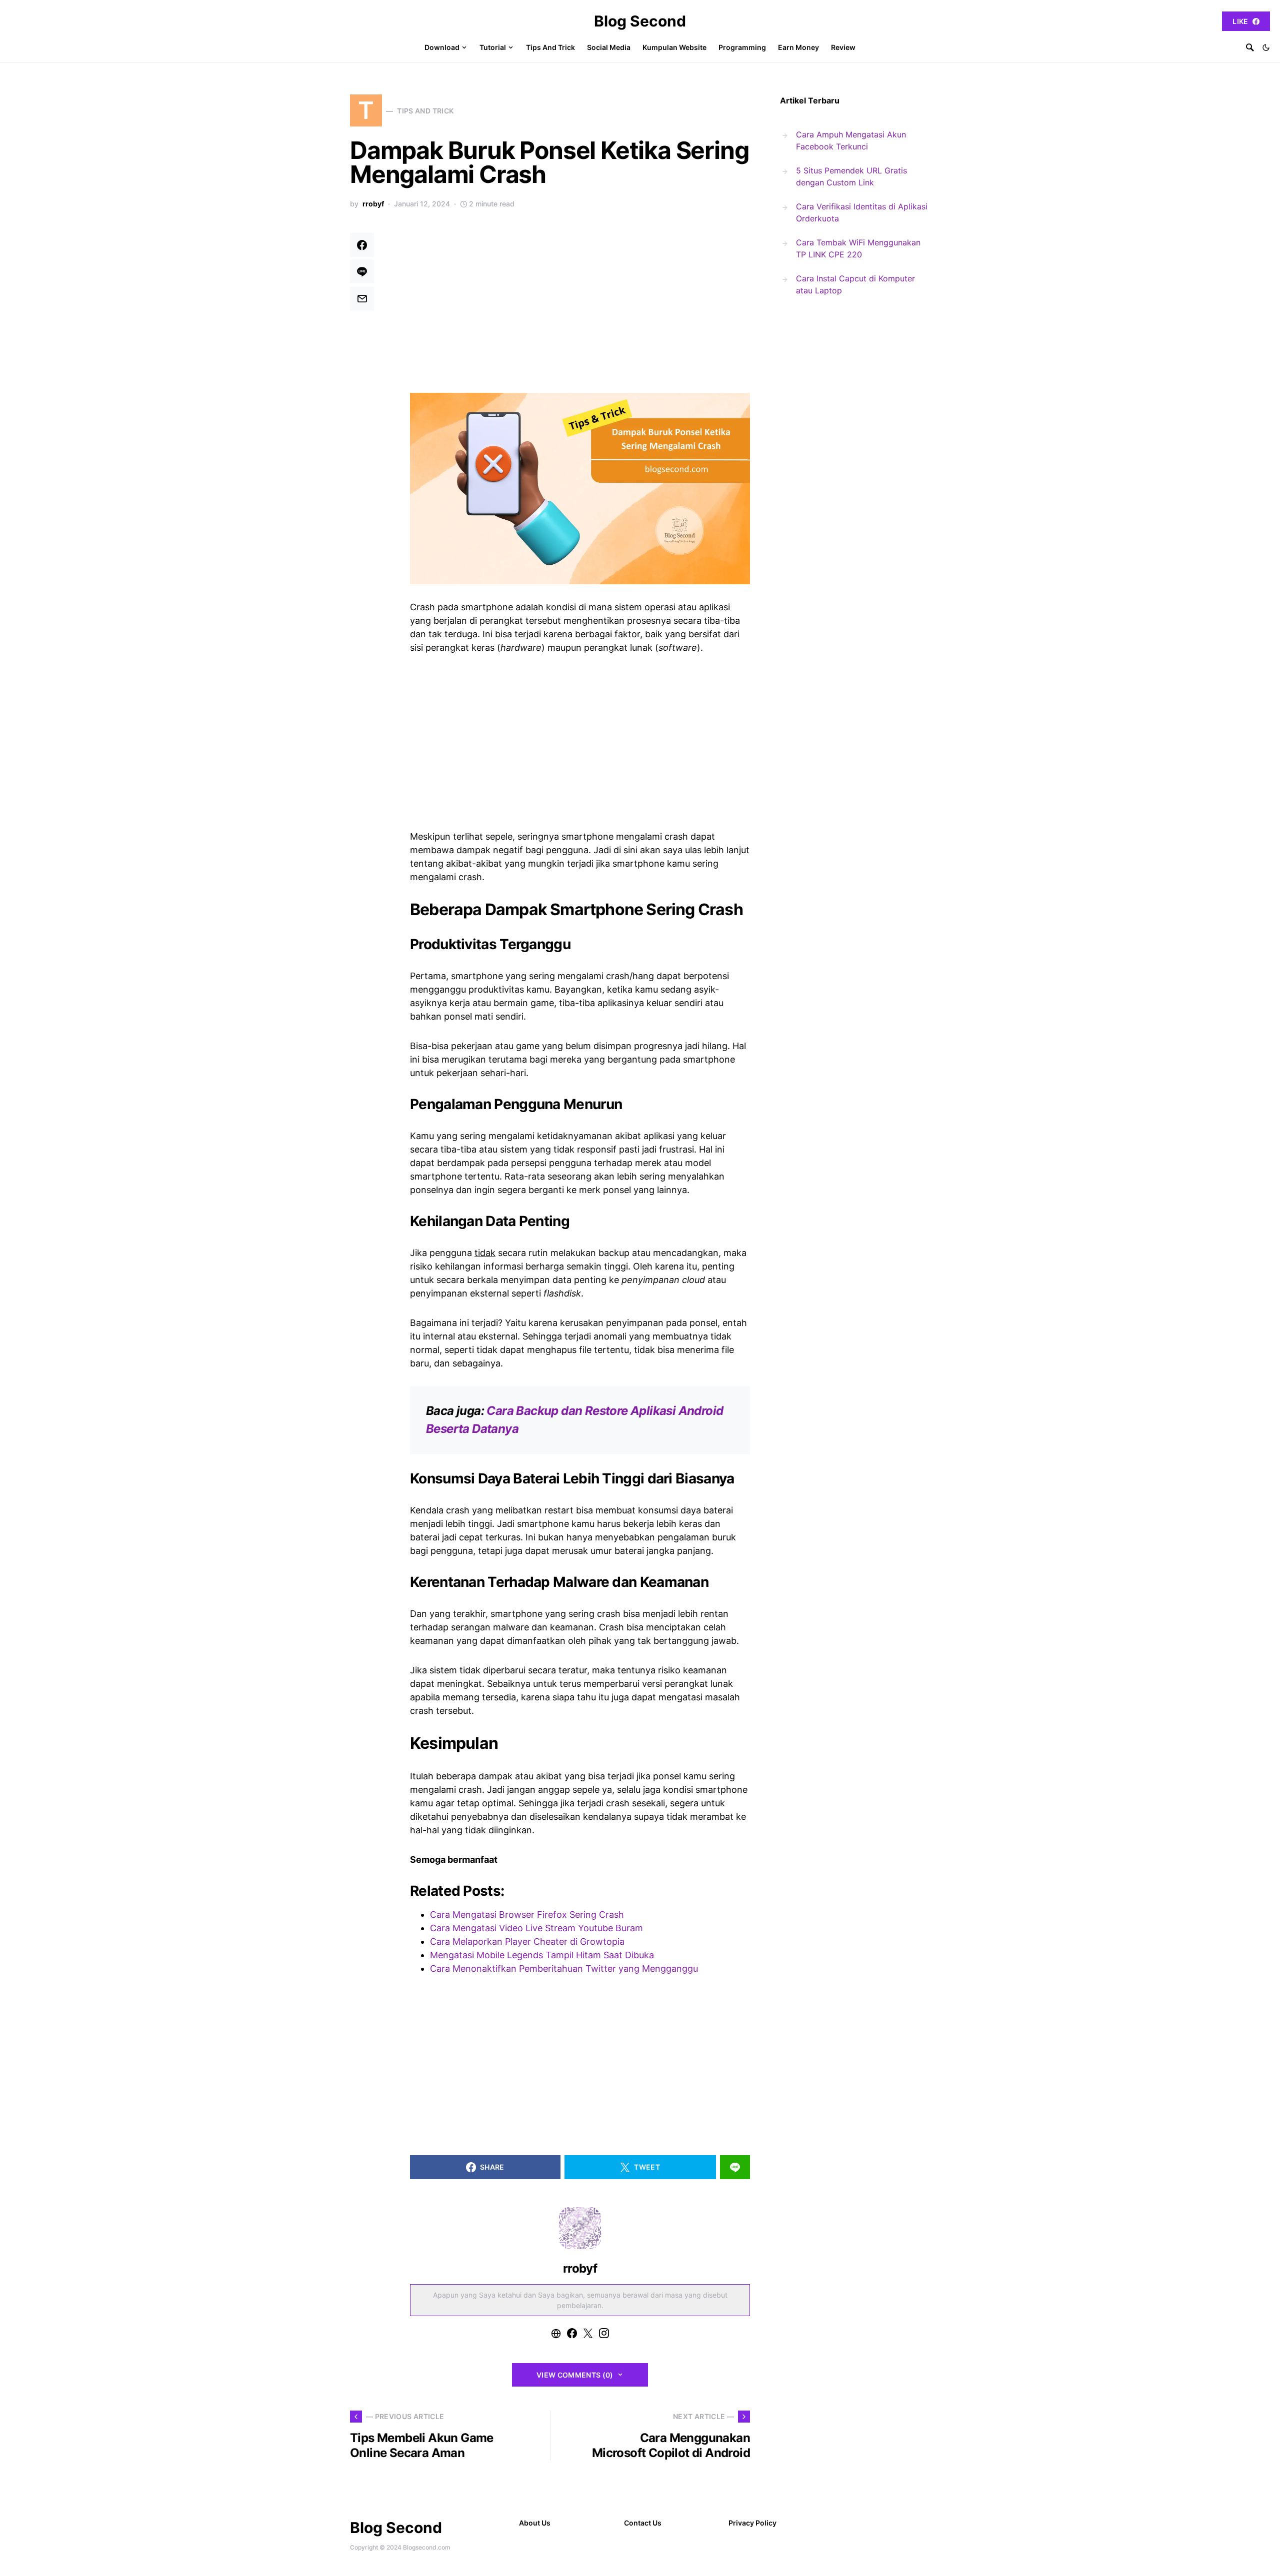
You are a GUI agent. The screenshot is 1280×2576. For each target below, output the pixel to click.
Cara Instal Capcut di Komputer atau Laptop (855, 284)
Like (1240, 21)
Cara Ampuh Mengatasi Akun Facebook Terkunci (851, 140)
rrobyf (373, 204)
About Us (535, 2523)
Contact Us (643, 2523)
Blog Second (640, 21)
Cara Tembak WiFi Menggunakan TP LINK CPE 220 (858, 248)
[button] (1266, 47)
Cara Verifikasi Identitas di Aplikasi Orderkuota (862, 212)
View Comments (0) (575, 2375)
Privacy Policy (752, 2523)
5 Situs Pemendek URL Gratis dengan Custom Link (851, 176)
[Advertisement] (580, 307)
